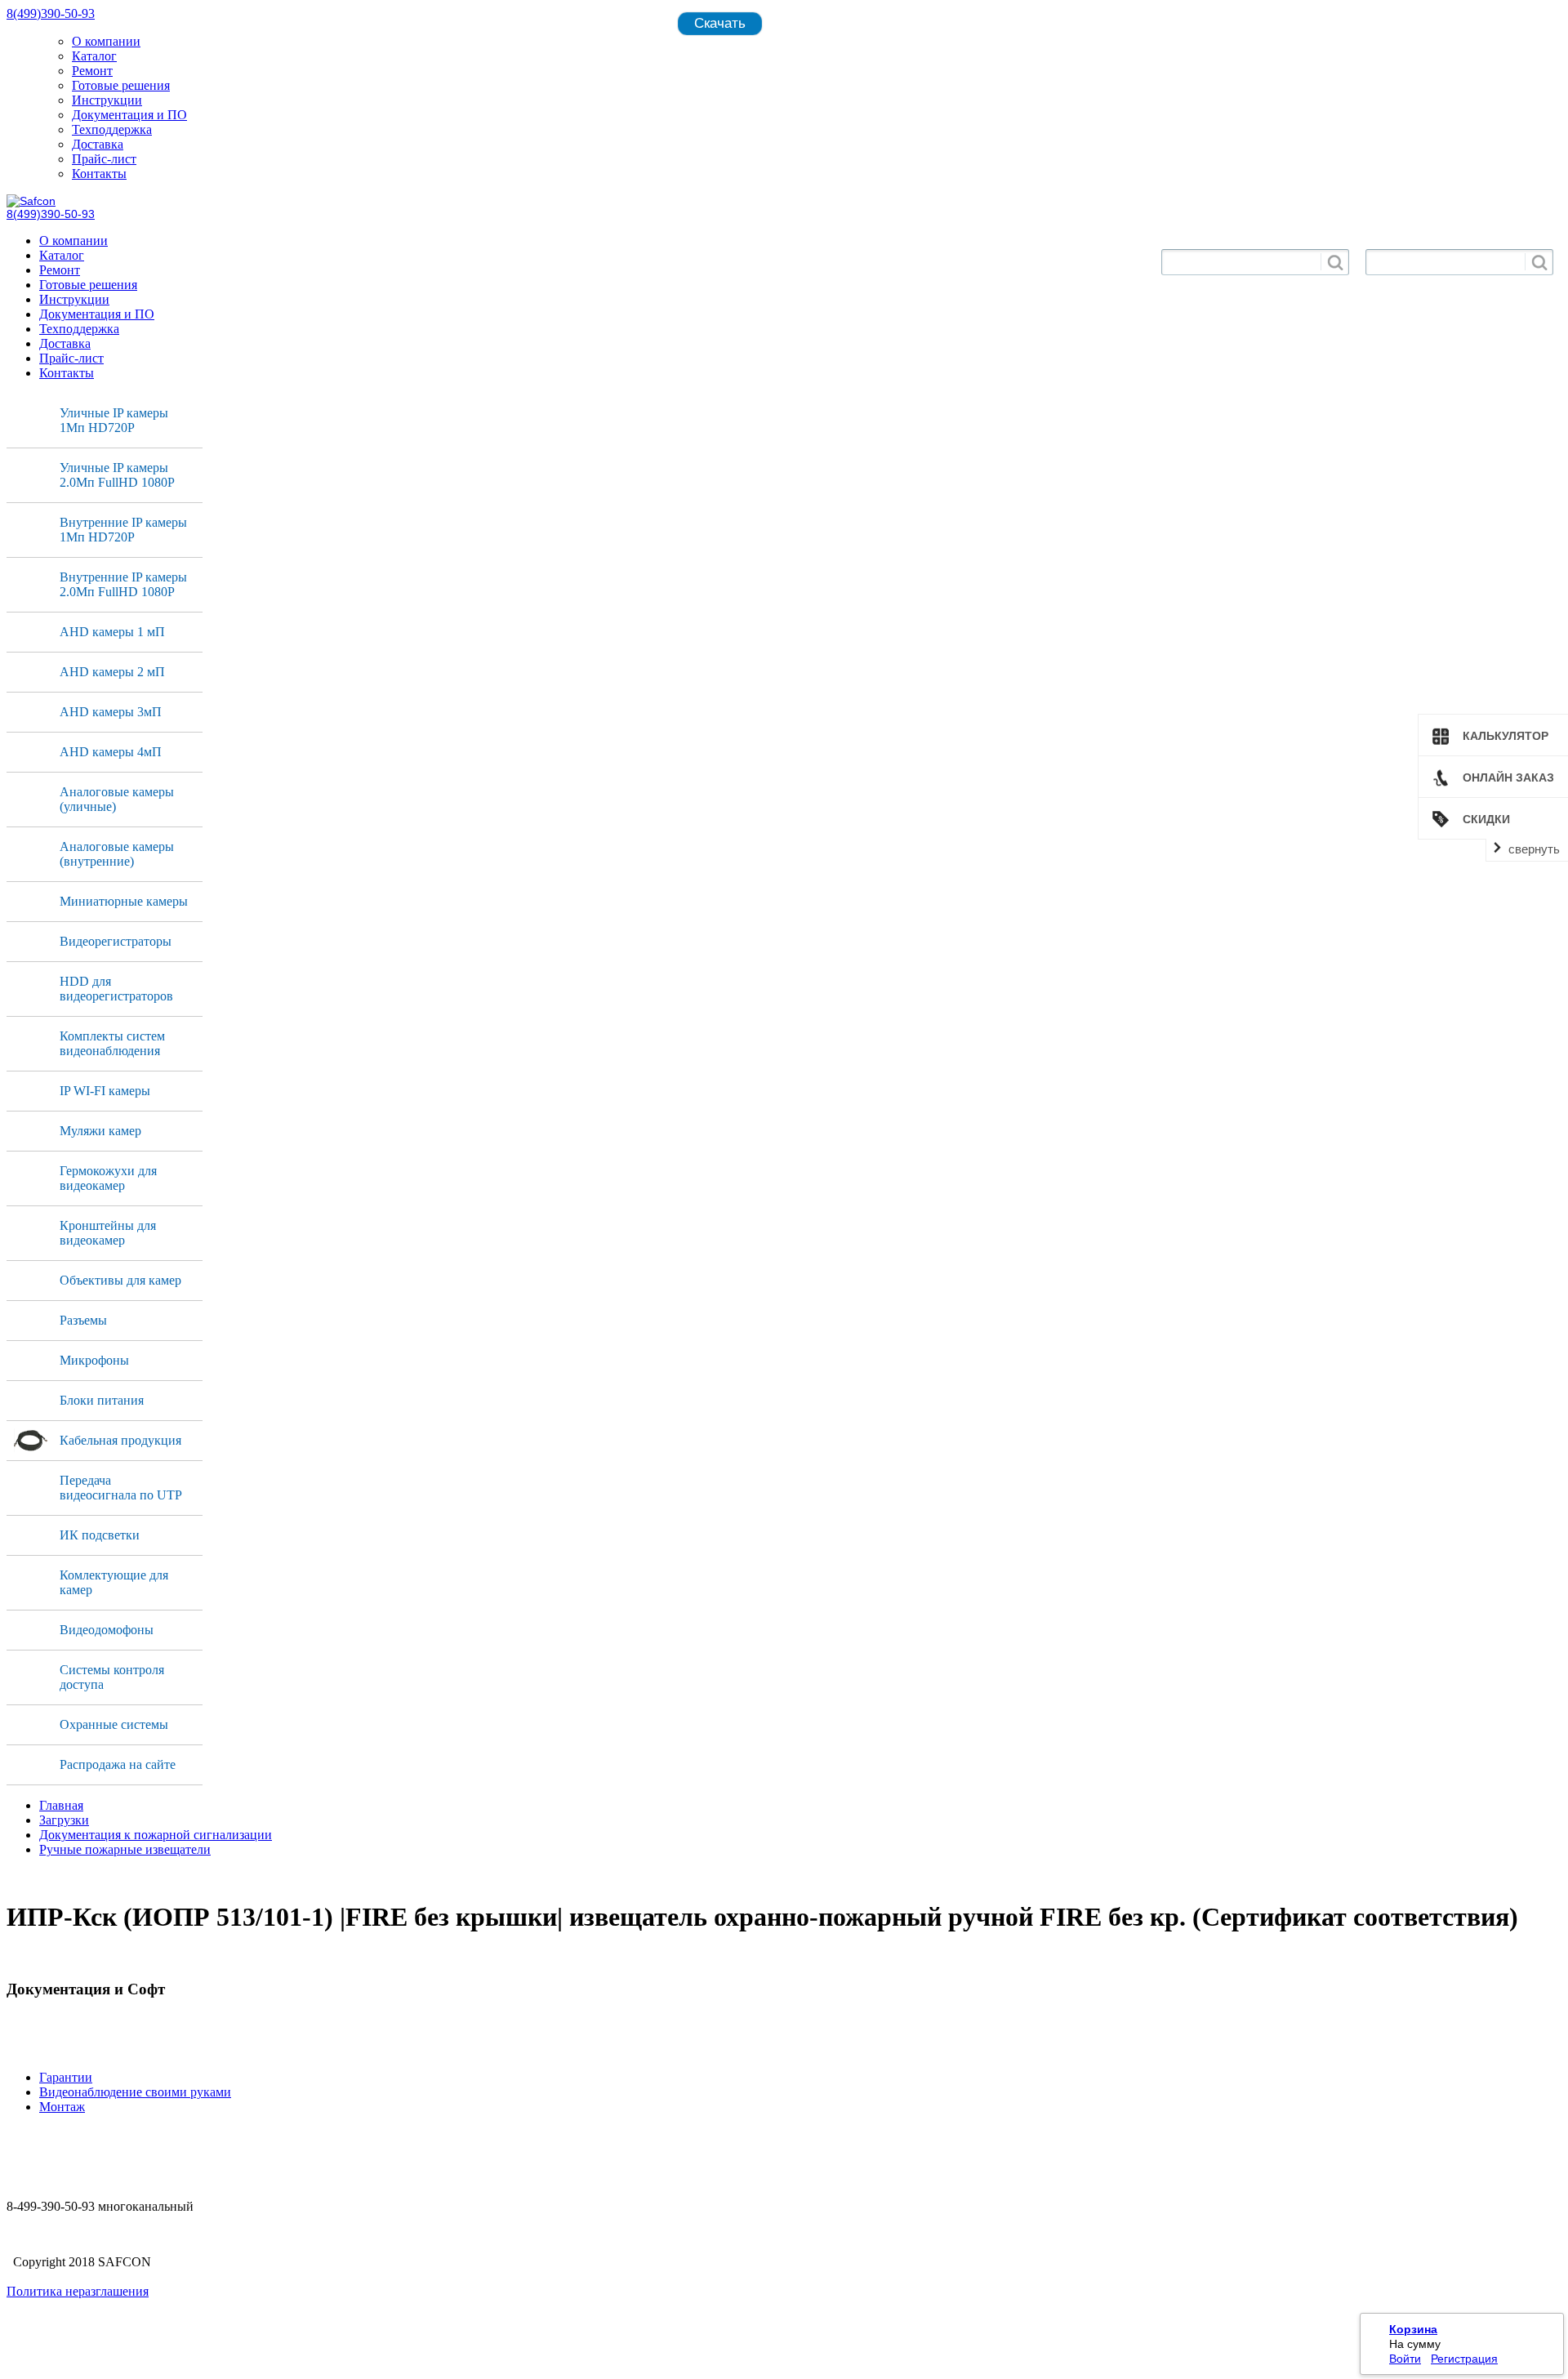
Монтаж (62, 2107)
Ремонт (92, 71)
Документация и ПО (129, 115)
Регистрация (1464, 2359)
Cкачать (720, 23)
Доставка (98, 144)
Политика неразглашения (78, 2291)
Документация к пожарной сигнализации (156, 1835)
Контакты (99, 174)
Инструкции (107, 100)
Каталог (94, 56)
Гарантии (66, 2077)
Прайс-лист (104, 159)
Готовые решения (121, 85)
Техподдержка (112, 129)
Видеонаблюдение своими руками (135, 2092)
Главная (61, 1805)
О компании (106, 41)
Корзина (1413, 2329)
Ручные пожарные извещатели (125, 1849)
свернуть (1534, 849)
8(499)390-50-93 (51, 13)
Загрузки (64, 1820)
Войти (1405, 2359)
